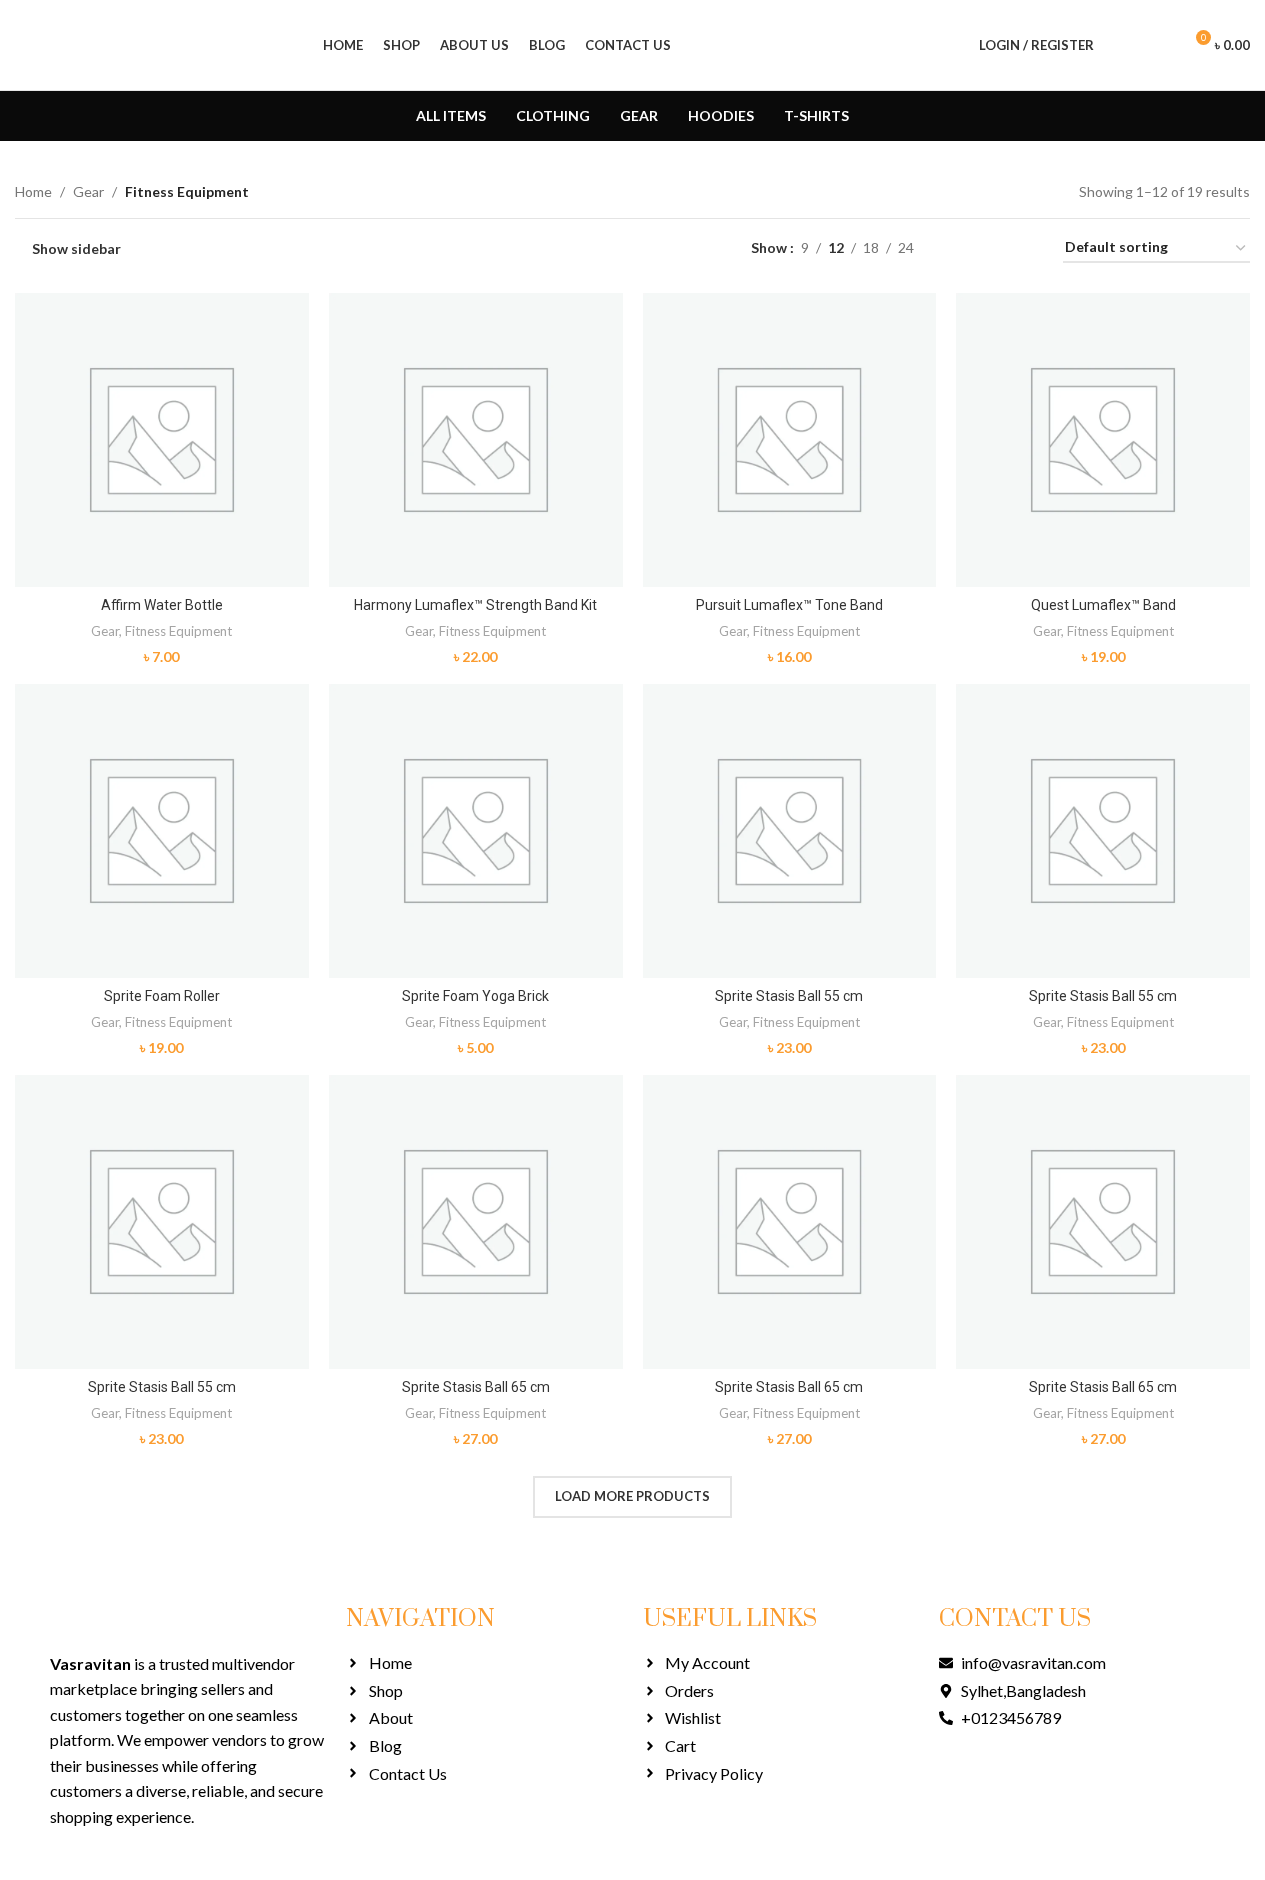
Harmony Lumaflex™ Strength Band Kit (475, 605)
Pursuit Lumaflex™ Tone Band (789, 605)
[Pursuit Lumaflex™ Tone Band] (790, 440)
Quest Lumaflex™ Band (1103, 605)
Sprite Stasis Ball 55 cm (789, 996)
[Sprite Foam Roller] (162, 831)
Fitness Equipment (178, 631)
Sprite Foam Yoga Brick (475, 996)
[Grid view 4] (1023, 248)
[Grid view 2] (960, 248)
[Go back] (40, 116)
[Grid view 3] (991, 248)
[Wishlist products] (1158, 45)
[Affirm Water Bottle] (162, 440)
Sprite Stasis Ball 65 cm (476, 1387)
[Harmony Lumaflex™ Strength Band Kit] (476, 440)
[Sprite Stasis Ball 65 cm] (476, 1222)
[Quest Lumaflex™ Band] (1103, 440)
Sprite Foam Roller (162, 996)
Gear (88, 191)
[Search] (1122, 45)
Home (33, 191)
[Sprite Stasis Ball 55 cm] (790, 831)
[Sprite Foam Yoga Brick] (476, 831)
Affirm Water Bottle (162, 605)
